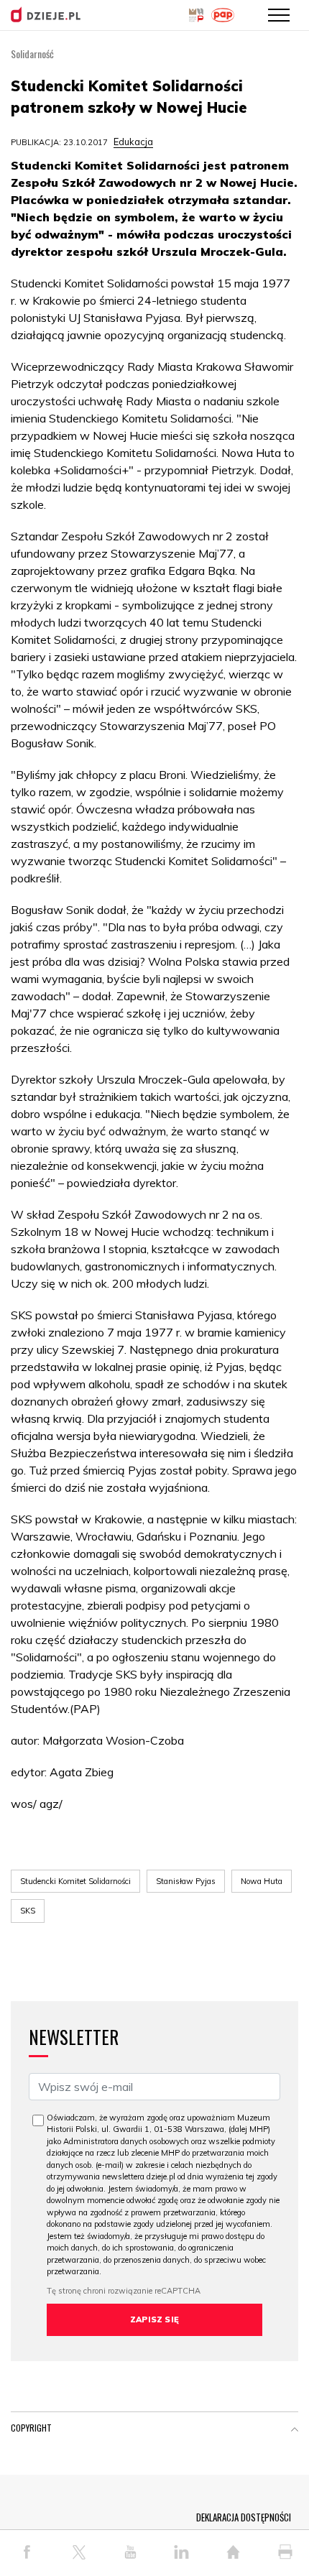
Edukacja (133, 142)
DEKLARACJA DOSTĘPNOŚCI (244, 2517)
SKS (28, 1911)
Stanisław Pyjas (186, 1881)
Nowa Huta (262, 1881)
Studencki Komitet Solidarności (75, 1881)
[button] (295, 2431)
